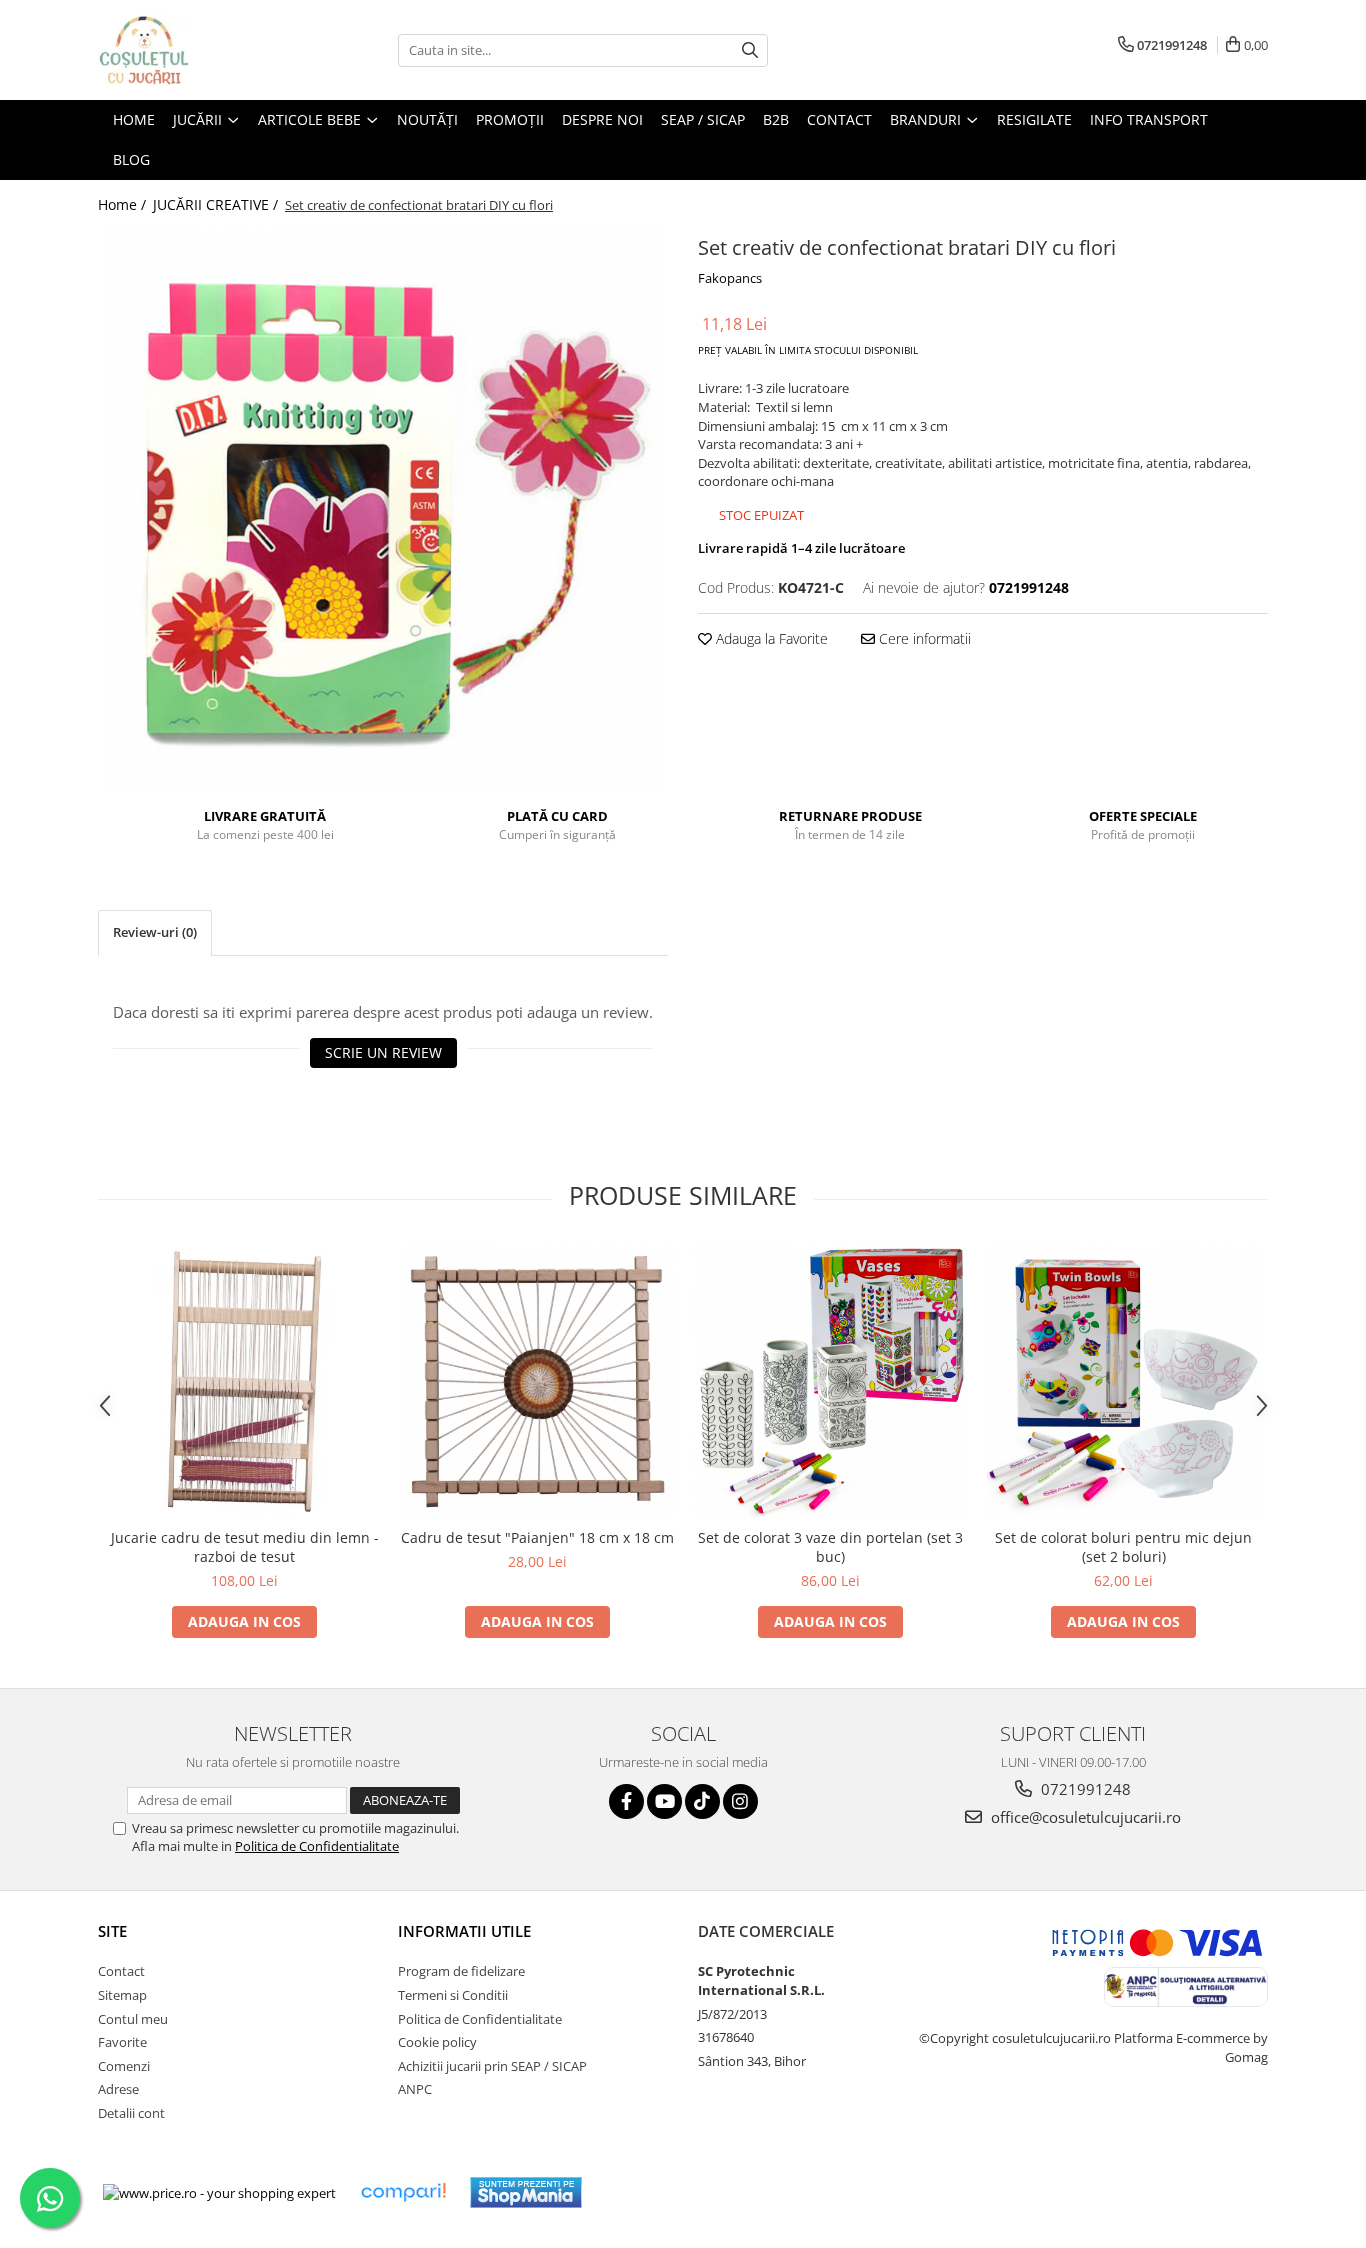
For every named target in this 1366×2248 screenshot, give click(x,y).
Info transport (1149, 119)
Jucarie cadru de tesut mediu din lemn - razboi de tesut (245, 1547)
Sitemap (122, 1995)
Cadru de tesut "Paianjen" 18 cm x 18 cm (537, 1537)
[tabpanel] (383, 510)
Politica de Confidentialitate (317, 1846)
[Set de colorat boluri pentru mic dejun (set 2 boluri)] (1123, 1381)
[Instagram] (740, 1801)
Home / (124, 204)
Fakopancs (730, 278)
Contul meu (133, 2019)
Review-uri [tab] (155, 932)
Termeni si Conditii (453, 1995)
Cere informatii (923, 638)
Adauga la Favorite (770, 638)
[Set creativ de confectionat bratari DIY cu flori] (383, 510)
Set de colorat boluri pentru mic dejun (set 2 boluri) (1123, 1547)
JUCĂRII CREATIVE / (217, 204)
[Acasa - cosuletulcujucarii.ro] (198, 50)
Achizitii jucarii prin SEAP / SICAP (492, 2066)
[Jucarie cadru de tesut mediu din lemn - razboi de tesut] (244, 1381)
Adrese (118, 2089)
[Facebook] (626, 1801)
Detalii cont (131, 2113)
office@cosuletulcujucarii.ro (1084, 1817)
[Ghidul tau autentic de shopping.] (403, 2192)
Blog (131, 159)
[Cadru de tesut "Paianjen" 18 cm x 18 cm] (537, 1381)
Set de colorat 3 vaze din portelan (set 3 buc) (830, 1547)
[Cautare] (750, 50)
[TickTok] (702, 1801)
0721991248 (1084, 1789)
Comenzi (124, 2066)
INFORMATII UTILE (464, 1931)
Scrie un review (383, 1052)
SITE (112, 1931)
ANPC (415, 2089)
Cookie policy (437, 2042)
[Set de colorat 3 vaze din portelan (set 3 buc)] (830, 1381)
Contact (121, 1971)
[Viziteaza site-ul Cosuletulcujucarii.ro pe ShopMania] (526, 2192)
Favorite (122, 2042)
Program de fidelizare (461, 1971)
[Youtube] (664, 1801)
